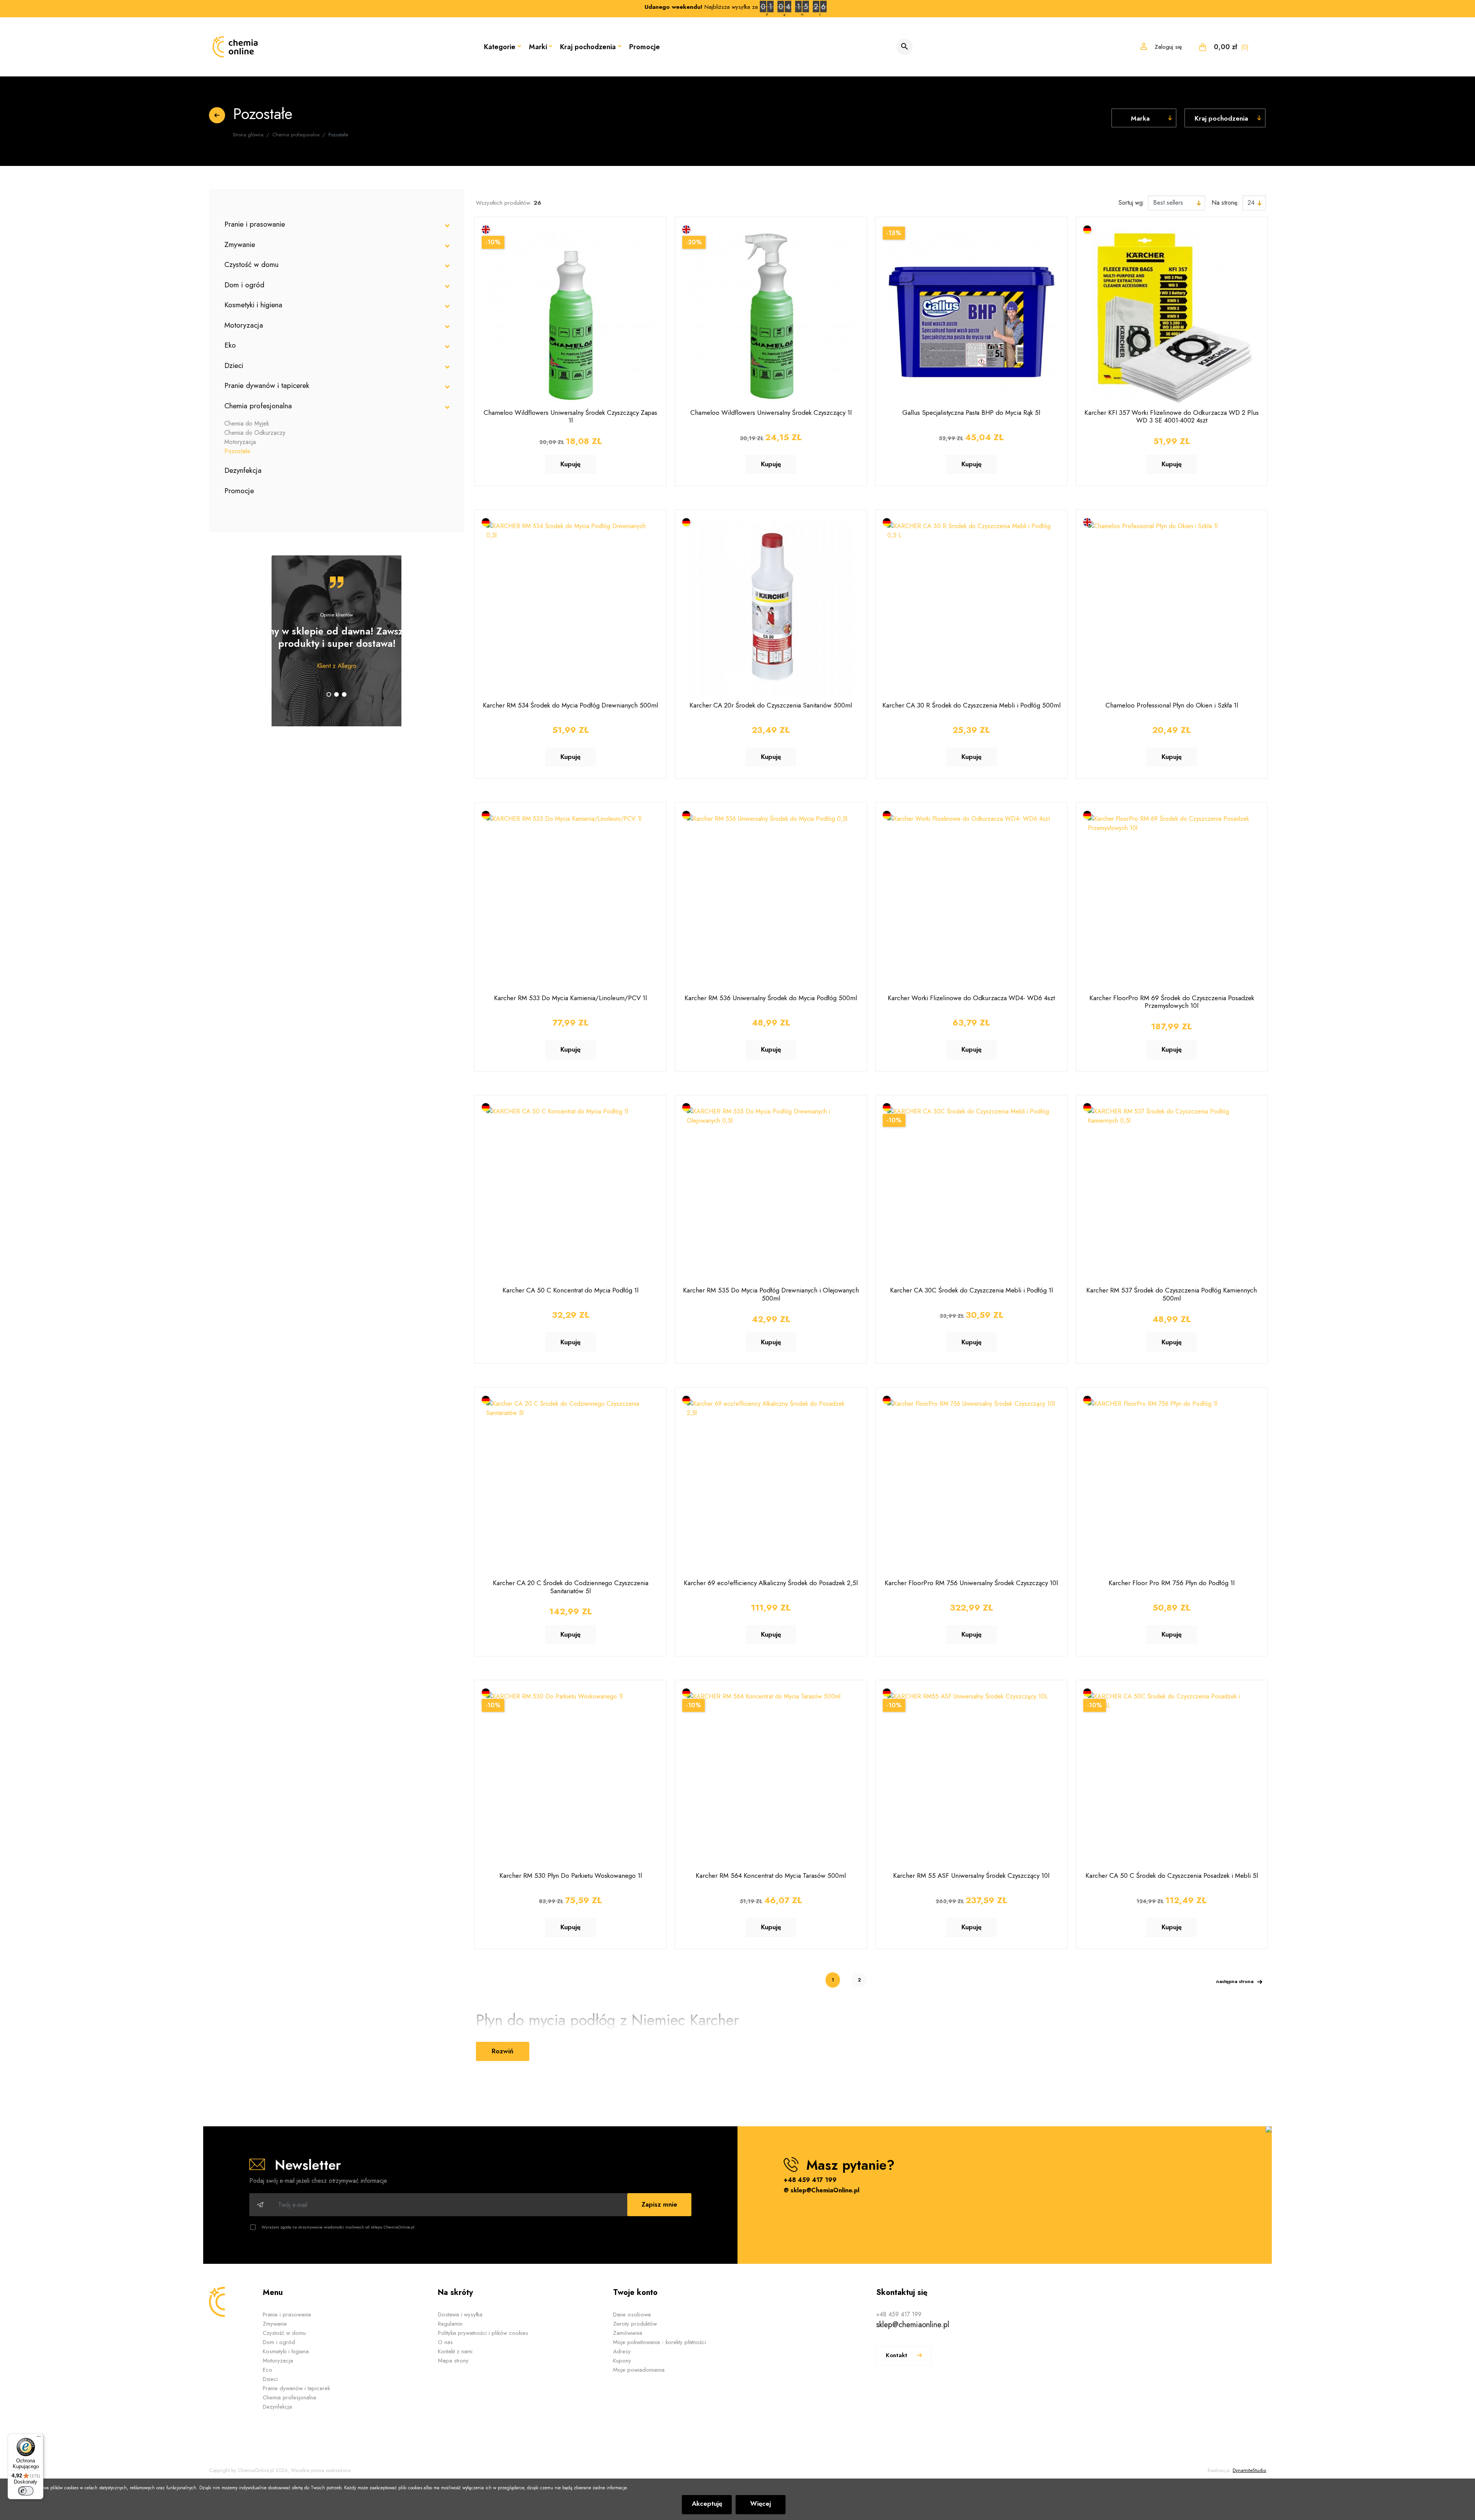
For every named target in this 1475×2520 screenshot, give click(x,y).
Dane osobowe (632, 2315)
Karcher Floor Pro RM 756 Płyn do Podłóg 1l (1172, 1583)
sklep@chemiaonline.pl (913, 2325)
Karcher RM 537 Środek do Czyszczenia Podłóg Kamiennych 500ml (1172, 1294)
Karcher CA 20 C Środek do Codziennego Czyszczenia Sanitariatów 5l (571, 1587)
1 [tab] (329, 694)
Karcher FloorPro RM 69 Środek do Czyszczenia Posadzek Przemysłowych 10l (1172, 1002)
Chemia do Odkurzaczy (255, 433)
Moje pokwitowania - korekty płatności (660, 2342)
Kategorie (500, 47)
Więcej (761, 2503)
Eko (230, 345)
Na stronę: (1225, 203)
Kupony (622, 2361)
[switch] (26, 2491)
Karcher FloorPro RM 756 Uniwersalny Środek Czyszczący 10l (971, 1583)
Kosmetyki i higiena (253, 305)
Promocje (645, 47)
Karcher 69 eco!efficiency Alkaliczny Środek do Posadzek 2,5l (771, 1583)
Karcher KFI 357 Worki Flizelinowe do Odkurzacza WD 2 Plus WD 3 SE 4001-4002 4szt (1172, 416)
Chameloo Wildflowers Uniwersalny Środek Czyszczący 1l (771, 413)
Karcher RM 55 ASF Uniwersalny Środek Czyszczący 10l (971, 1876)
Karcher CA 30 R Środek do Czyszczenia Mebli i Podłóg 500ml (971, 705)
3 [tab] (344, 694)
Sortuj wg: (1132, 203)
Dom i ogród (244, 285)
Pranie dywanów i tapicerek (267, 385)
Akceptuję (707, 2503)
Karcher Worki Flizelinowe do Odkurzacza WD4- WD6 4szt (971, 998)
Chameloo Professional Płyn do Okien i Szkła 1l (1172, 705)
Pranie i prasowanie (255, 224)
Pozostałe (237, 451)
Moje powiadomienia (639, 2370)
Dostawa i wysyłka (460, 2315)
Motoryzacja (244, 325)
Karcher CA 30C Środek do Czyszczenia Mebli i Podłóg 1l (971, 1290)
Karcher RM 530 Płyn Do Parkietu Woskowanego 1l (571, 1876)
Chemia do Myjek (247, 423)
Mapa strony (453, 2361)
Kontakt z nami (455, 2351)
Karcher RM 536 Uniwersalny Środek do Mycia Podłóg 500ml (771, 998)
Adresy (622, 2351)
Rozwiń (503, 2051)
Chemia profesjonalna (258, 406)
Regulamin (450, 2324)
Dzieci (234, 365)
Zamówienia (628, 2333)
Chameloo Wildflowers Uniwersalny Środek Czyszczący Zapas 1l (570, 416)
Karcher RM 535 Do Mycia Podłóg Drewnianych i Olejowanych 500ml (771, 1294)
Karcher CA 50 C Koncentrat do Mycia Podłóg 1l (570, 1290)
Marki (538, 47)
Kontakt (897, 2355)
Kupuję (570, 464)
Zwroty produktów (635, 2324)
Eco (268, 2370)
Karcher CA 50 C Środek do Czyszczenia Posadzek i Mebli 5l (1172, 1876)
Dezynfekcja (243, 470)
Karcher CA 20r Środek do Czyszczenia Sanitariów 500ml (771, 705)
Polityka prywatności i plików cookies (483, 2333)
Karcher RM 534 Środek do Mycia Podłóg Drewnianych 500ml (570, 705)
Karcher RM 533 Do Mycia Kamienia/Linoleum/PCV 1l (570, 998)
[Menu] (39, 2438)
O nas (445, 2342)
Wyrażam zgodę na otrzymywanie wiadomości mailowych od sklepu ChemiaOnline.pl (338, 2227)
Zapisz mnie (659, 2204)
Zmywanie (240, 244)
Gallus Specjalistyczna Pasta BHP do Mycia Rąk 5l (971, 413)
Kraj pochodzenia (588, 47)
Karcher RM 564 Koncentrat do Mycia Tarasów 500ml (771, 1876)
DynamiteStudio (1249, 2470)
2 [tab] (336, 694)
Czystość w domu (251, 264)
